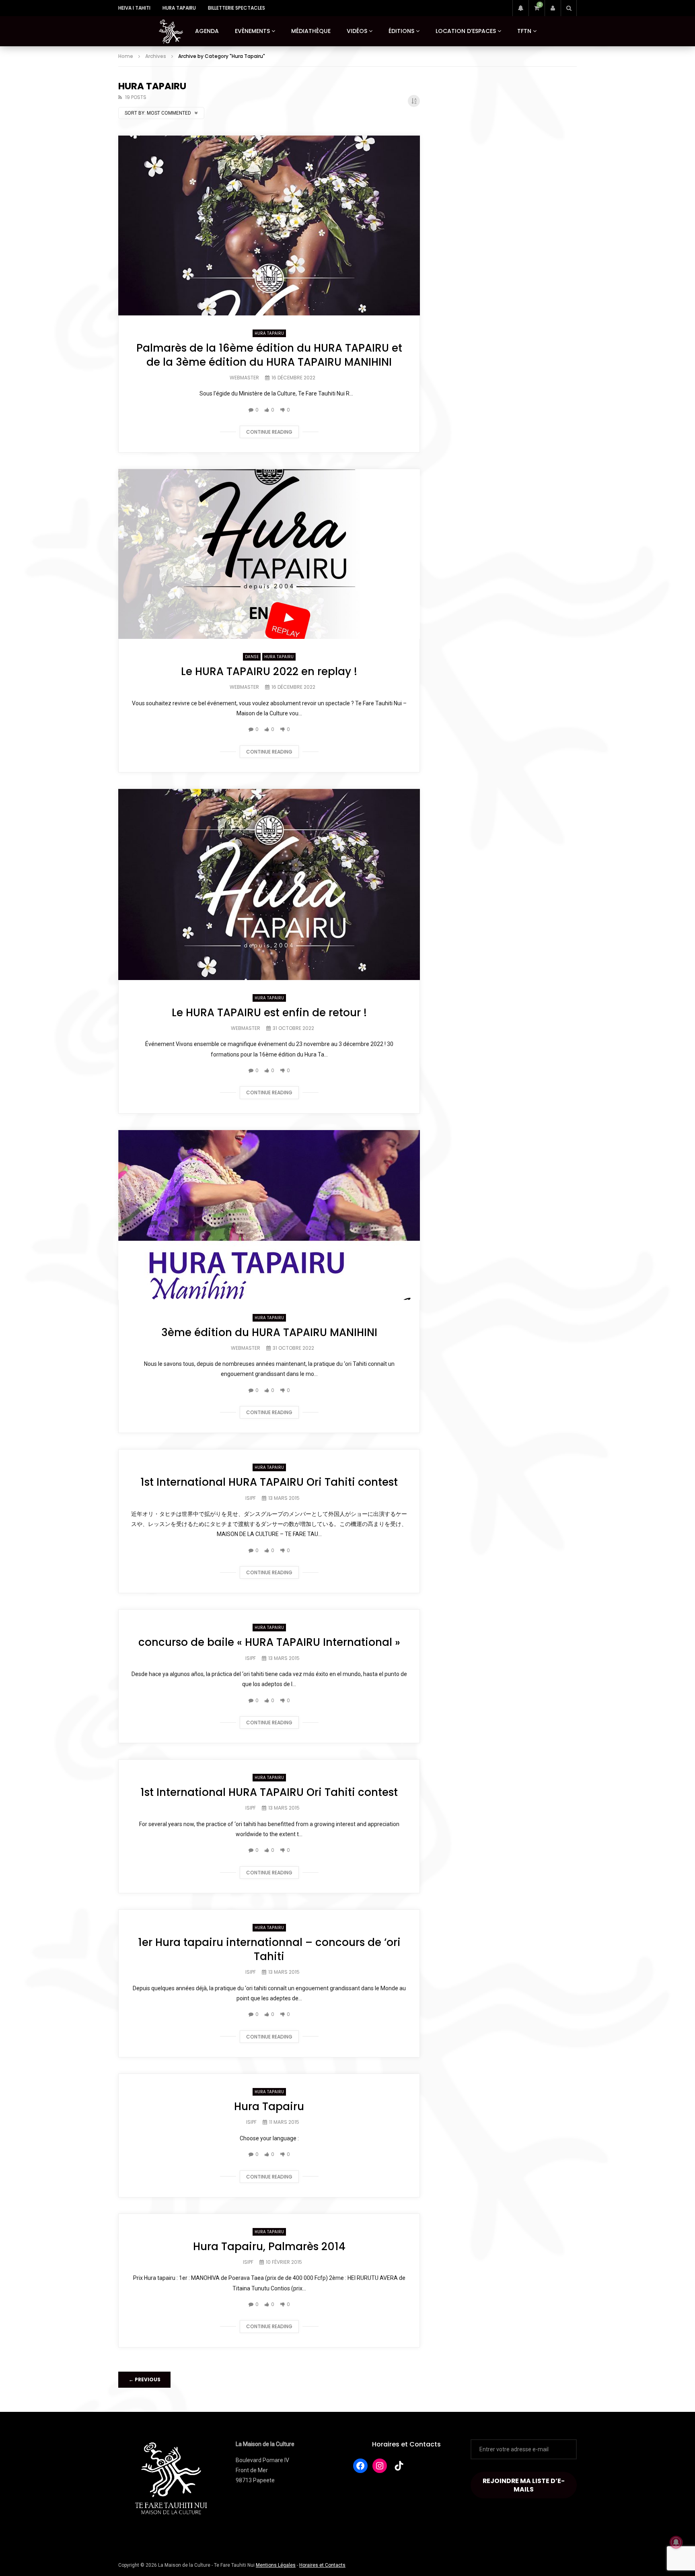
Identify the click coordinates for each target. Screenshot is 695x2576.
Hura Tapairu (179, 8)
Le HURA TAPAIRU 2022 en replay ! (269, 671)
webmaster (244, 378)
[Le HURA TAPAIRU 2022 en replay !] (269, 554)
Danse (252, 657)
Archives (156, 56)
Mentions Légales (276, 2565)
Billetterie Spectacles (236, 8)
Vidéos (357, 31)
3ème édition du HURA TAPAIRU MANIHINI (269, 1332)
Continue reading (269, 432)
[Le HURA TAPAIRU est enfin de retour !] (269, 884)
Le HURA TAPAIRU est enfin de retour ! (269, 1013)
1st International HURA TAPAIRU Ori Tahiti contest (269, 1482)
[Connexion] (553, 8)
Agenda (207, 31)
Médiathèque (311, 31)
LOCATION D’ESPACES (466, 31)
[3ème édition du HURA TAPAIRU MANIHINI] (269, 1215)
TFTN (524, 31)
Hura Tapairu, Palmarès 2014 (269, 2247)
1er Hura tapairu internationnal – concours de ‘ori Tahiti (269, 1949)
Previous (145, 2379)
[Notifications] (520, 8)
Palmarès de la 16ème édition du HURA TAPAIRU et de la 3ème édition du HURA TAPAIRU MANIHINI (269, 355)
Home (126, 56)
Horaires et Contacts (406, 2444)
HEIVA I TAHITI (134, 8)
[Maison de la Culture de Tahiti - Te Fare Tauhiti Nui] (171, 31)
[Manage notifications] (676, 2542)
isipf (251, 1498)
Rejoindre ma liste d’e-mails (524, 2485)
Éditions (401, 31)
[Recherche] (569, 8)
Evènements (252, 31)
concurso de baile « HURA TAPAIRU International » (269, 1642)
